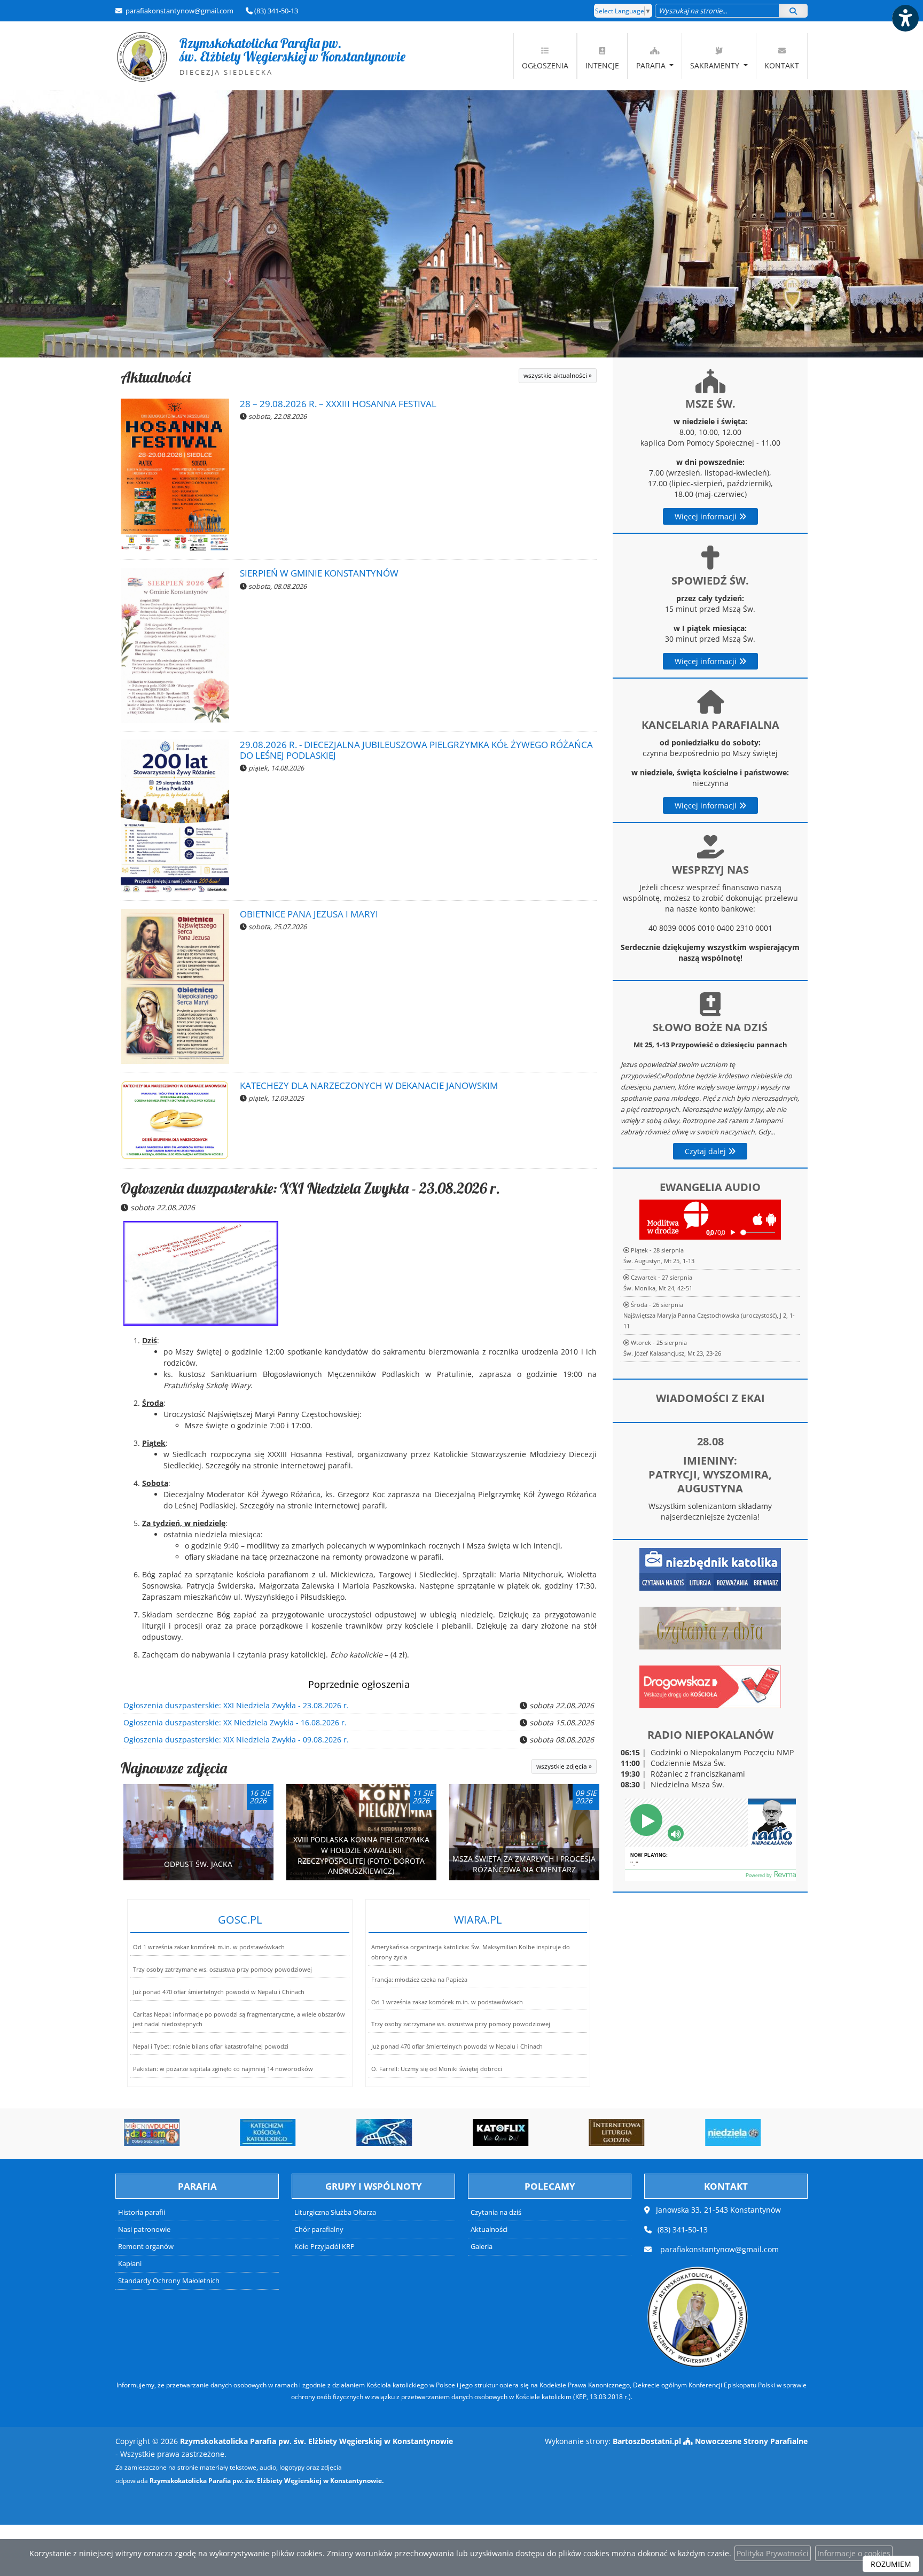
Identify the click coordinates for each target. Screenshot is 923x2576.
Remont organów (146, 2247)
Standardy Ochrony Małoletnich (169, 2281)
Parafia (652, 65)
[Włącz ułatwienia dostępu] (905, 18)
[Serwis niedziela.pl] (636, 2133)
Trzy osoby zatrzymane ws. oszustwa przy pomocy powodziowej (222, 1969)
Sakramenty (716, 65)
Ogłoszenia (545, 65)
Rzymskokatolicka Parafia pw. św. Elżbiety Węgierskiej (261, 56)
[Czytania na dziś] (710, 1627)
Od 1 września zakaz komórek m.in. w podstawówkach (209, 1947)
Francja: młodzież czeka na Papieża (419, 1979)
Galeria (482, 2247)
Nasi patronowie (144, 2229)
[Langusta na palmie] (287, 2133)
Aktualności (156, 377)
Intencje (602, 65)
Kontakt (782, 65)
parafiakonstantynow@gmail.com (179, 11)
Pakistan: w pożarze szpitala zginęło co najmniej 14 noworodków (223, 2069)
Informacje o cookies (854, 2553)
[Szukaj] (793, 11)
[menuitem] (545, 56)
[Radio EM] (753, 2133)
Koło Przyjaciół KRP (324, 2247)
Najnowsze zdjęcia (174, 1768)
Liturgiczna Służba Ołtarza (335, 2212)
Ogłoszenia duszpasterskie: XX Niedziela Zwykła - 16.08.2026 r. (235, 1722)
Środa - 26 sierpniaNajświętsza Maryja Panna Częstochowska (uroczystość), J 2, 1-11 (709, 1315)
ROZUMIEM (891, 2564)
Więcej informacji (707, 516)
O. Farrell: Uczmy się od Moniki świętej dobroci (437, 2069)
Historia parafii (142, 2212)
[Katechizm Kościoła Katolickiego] (171, 2133)
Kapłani (130, 2264)
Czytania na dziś (496, 2212)
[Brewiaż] (520, 2133)
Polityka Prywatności (773, 2553)
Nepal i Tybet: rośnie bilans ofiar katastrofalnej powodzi (211, 2046)
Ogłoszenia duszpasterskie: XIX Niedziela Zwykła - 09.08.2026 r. (236, 1740)
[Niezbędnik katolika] (710, 1569)
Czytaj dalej (706, 1151)
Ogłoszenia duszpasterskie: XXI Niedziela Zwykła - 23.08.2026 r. (310, 1188)
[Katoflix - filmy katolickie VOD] (404, 2133)
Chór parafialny (319, 2229)
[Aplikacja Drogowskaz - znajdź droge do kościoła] (710, 1686)
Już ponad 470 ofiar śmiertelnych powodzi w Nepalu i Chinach (219, 1992)
